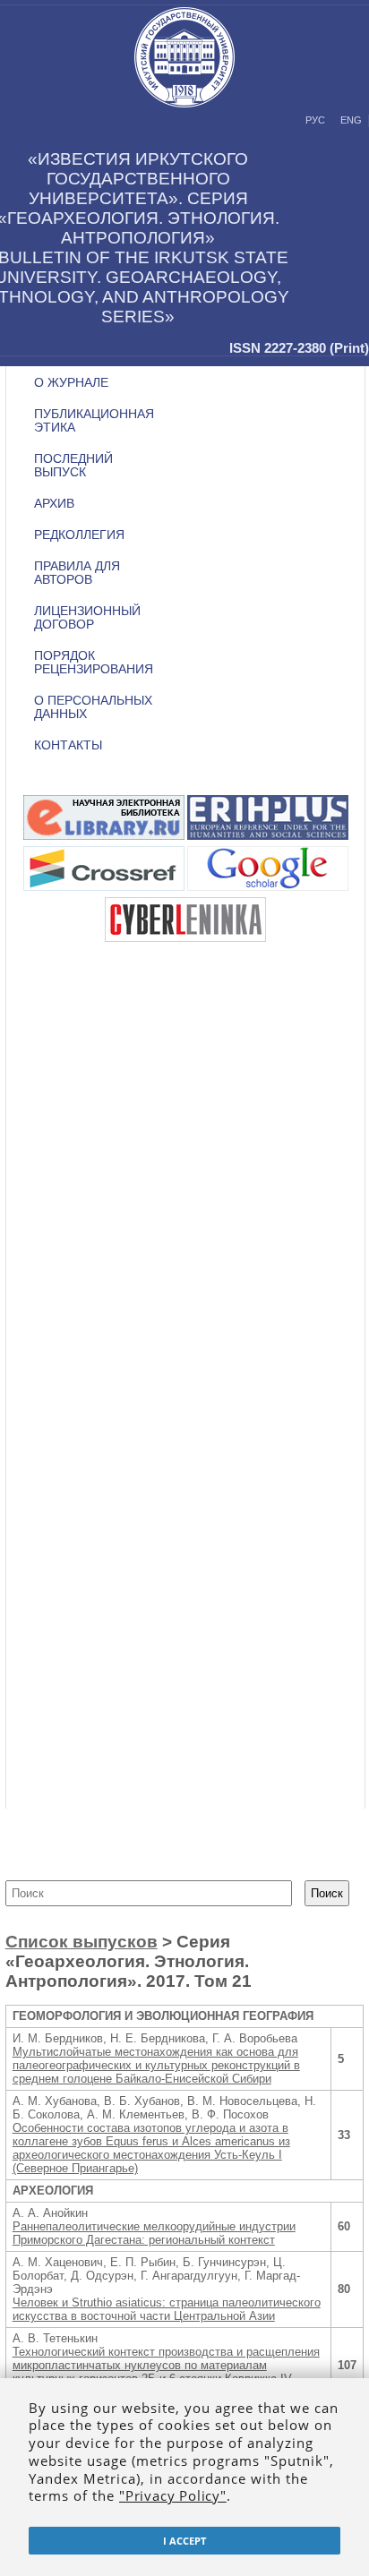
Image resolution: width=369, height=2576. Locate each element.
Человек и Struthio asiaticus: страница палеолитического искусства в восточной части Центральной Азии (167, 2309)
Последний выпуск (73, 466)
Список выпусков (82, 1942)
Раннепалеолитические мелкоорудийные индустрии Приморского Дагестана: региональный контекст (154, 2233)
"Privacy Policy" (173, 2495)
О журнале (71, 383)
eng (351, 120)
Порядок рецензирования (94, 663)
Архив (54, 504)
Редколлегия (79, 535)
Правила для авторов (77, 573)
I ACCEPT (184, 2541)
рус (315, 120)
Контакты (68, 745)
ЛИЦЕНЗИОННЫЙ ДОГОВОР (87, 618)
